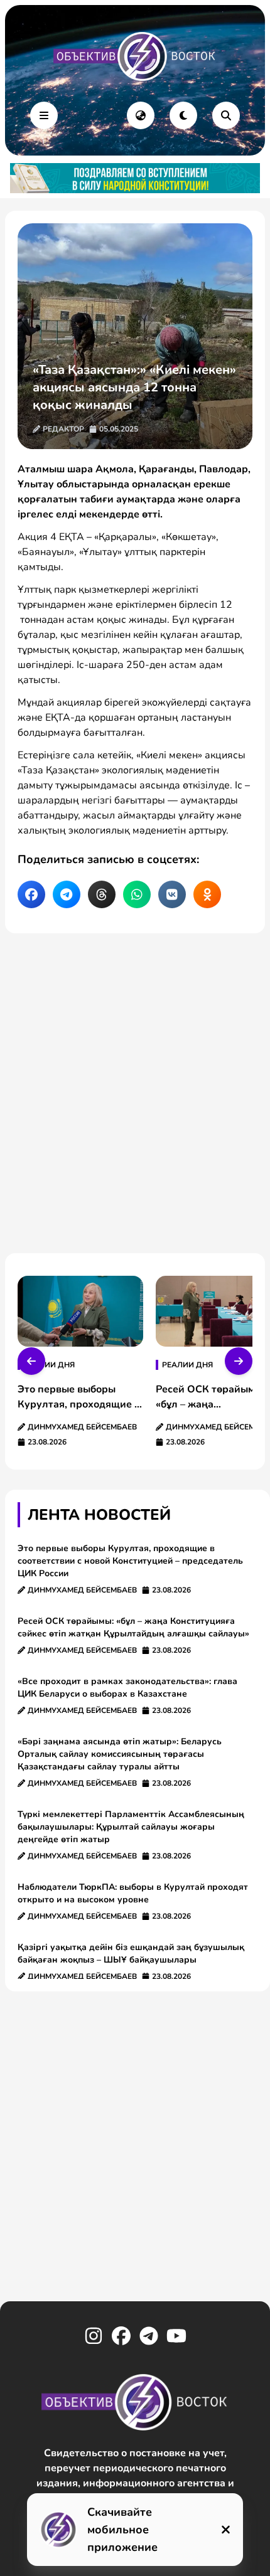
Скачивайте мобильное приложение (122, 2530)
